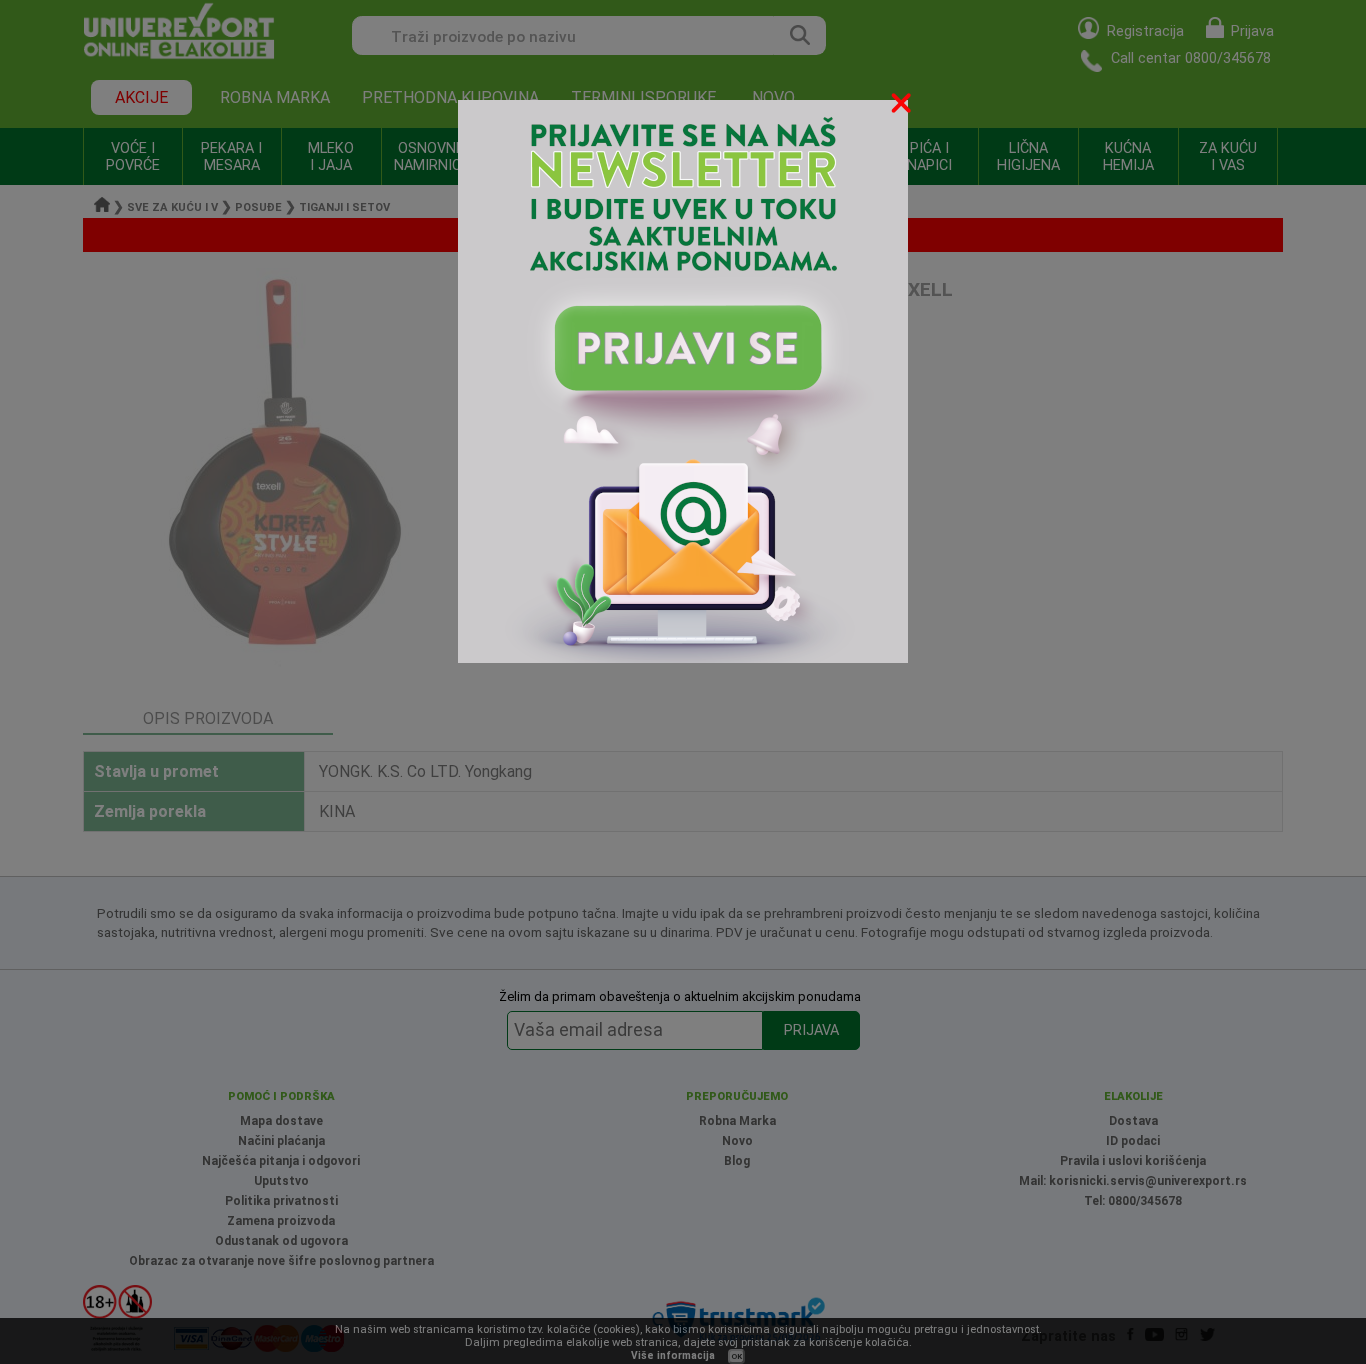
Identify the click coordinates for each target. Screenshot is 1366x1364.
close (903, 106)
